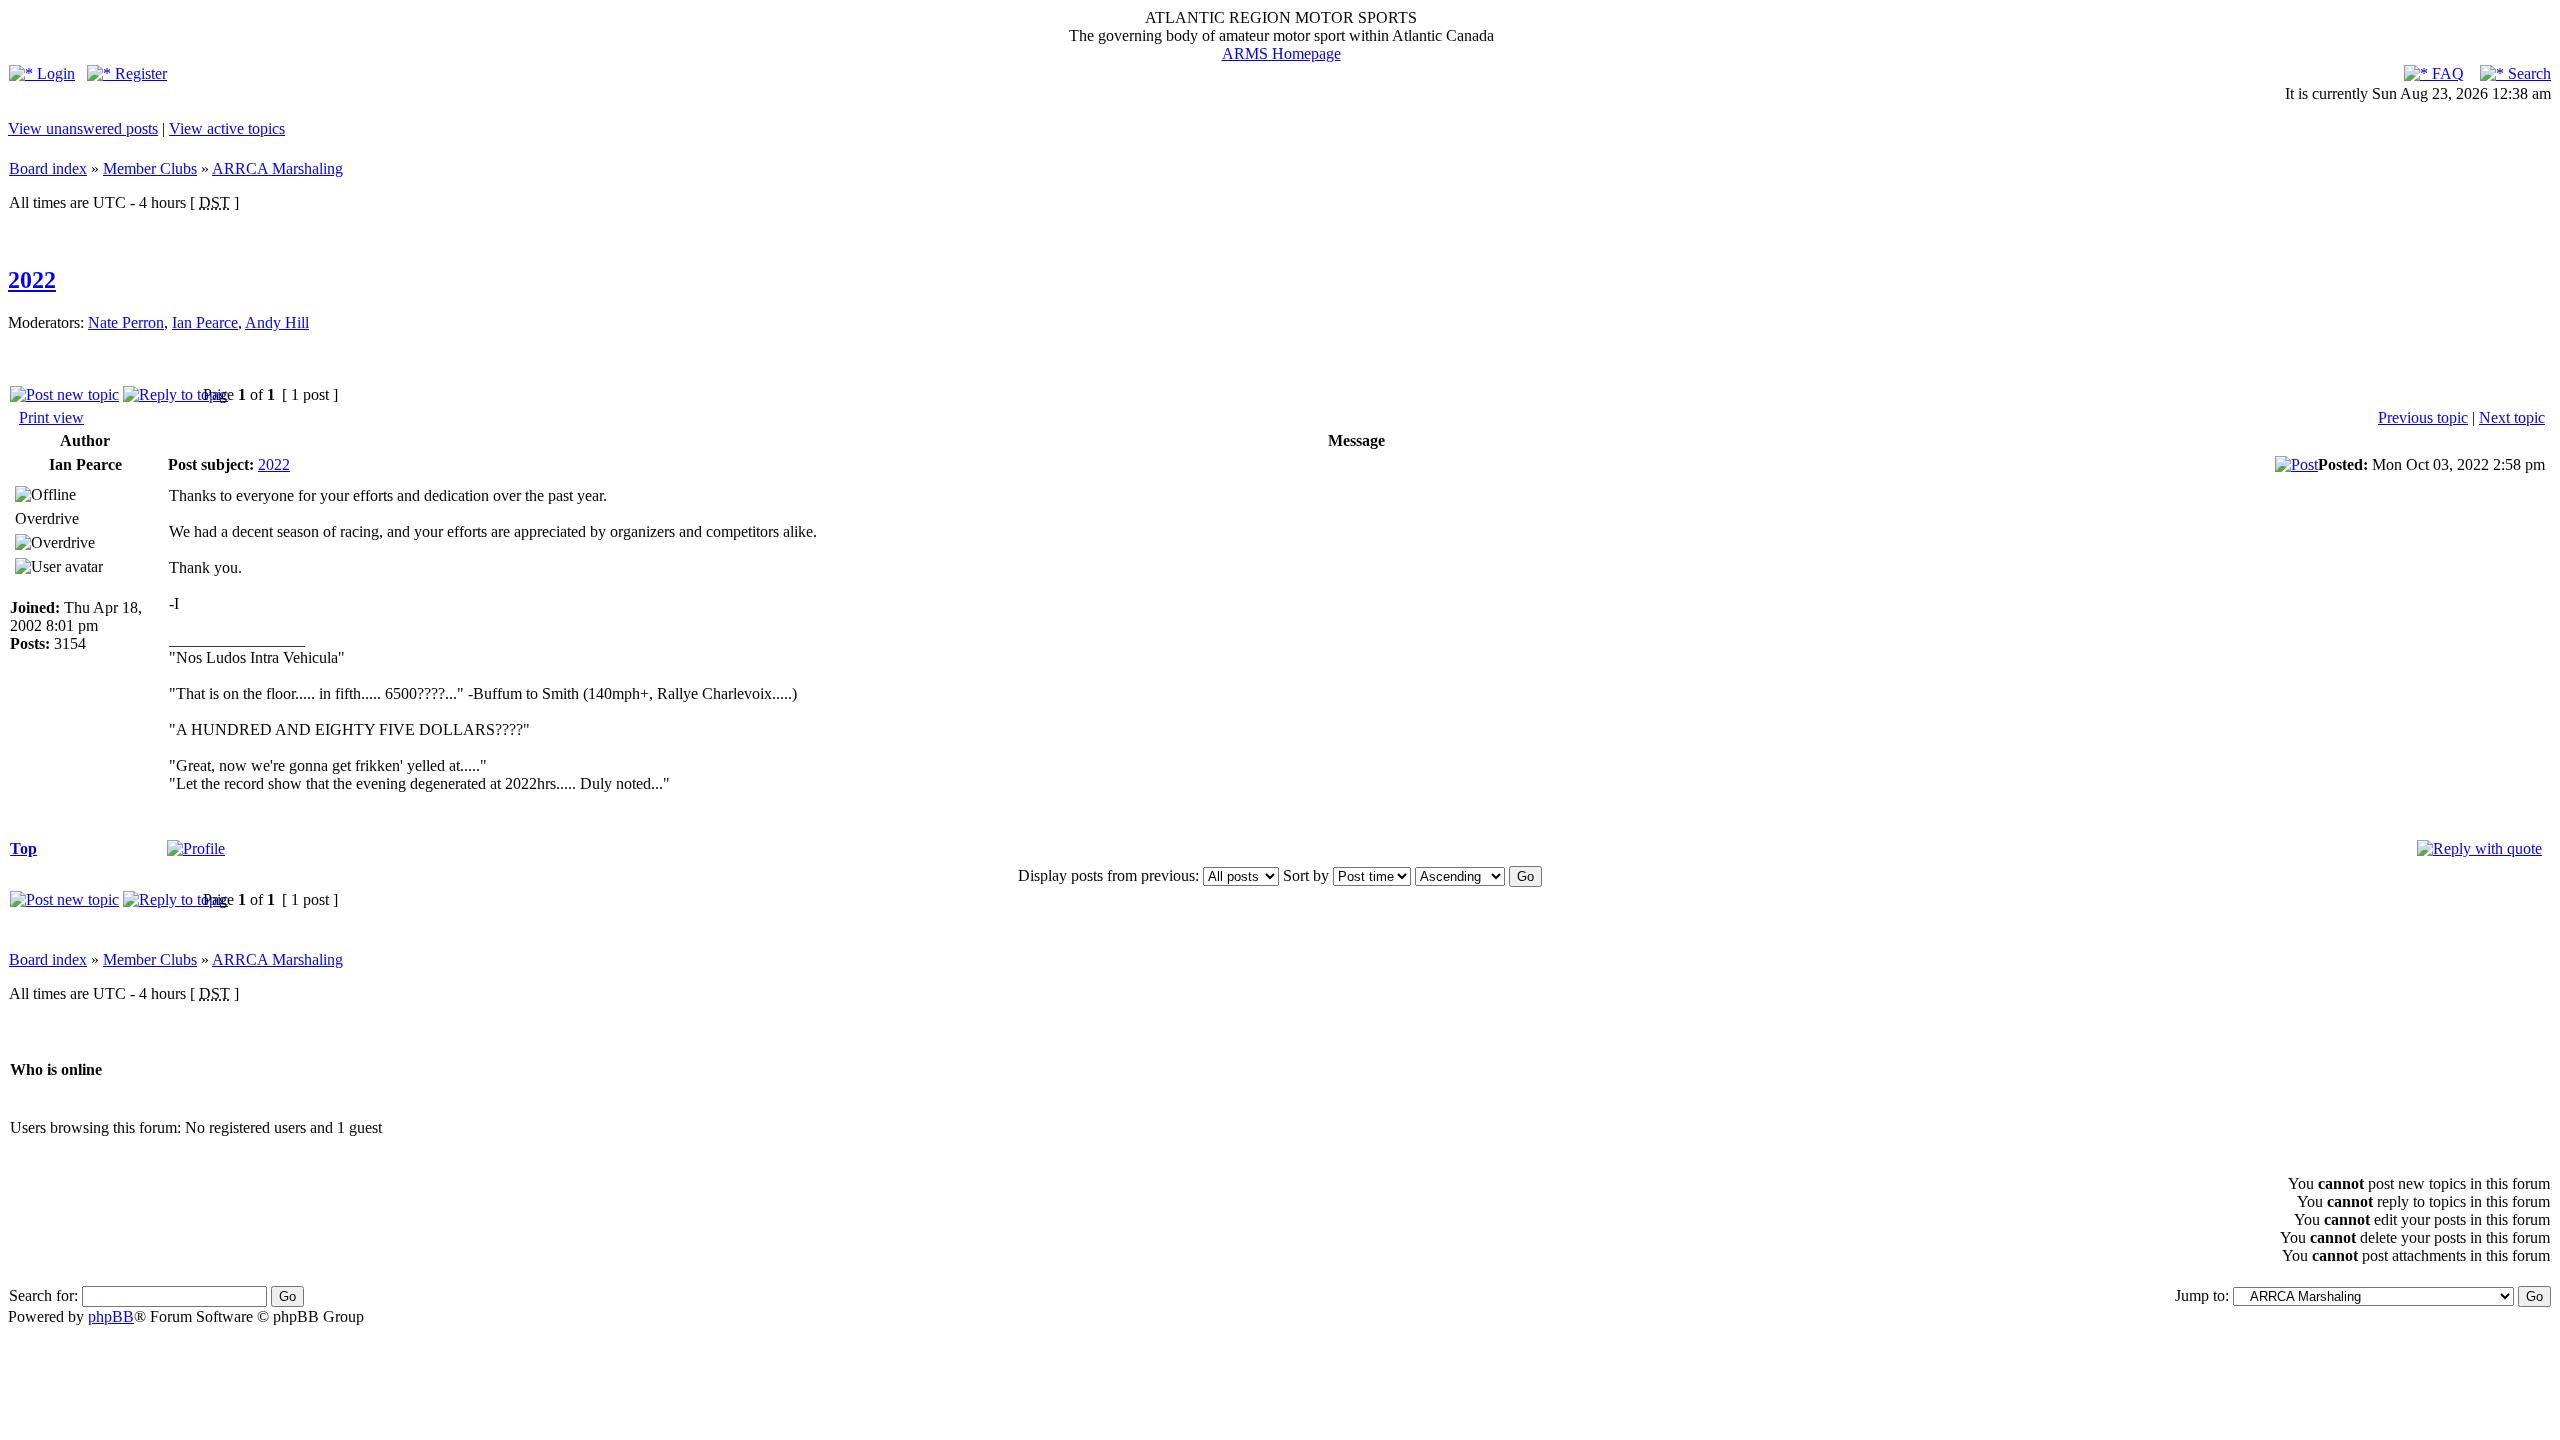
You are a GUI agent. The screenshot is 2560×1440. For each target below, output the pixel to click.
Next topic (2512, 417)
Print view (51, 417)
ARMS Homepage (1281, 53)
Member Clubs (150, 168)
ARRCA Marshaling (277, 168)
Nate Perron (126, 322)
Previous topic (2423, 417)
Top (23, 848)
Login (54, 73)
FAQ (2446, 73)
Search (2527, 73)
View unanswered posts (83, 128)
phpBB (111, 1316)
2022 (32, 280)
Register (139, 73)
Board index (48, 168)
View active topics (227, 128)
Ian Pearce (205, 322)
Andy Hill (277, 322)
